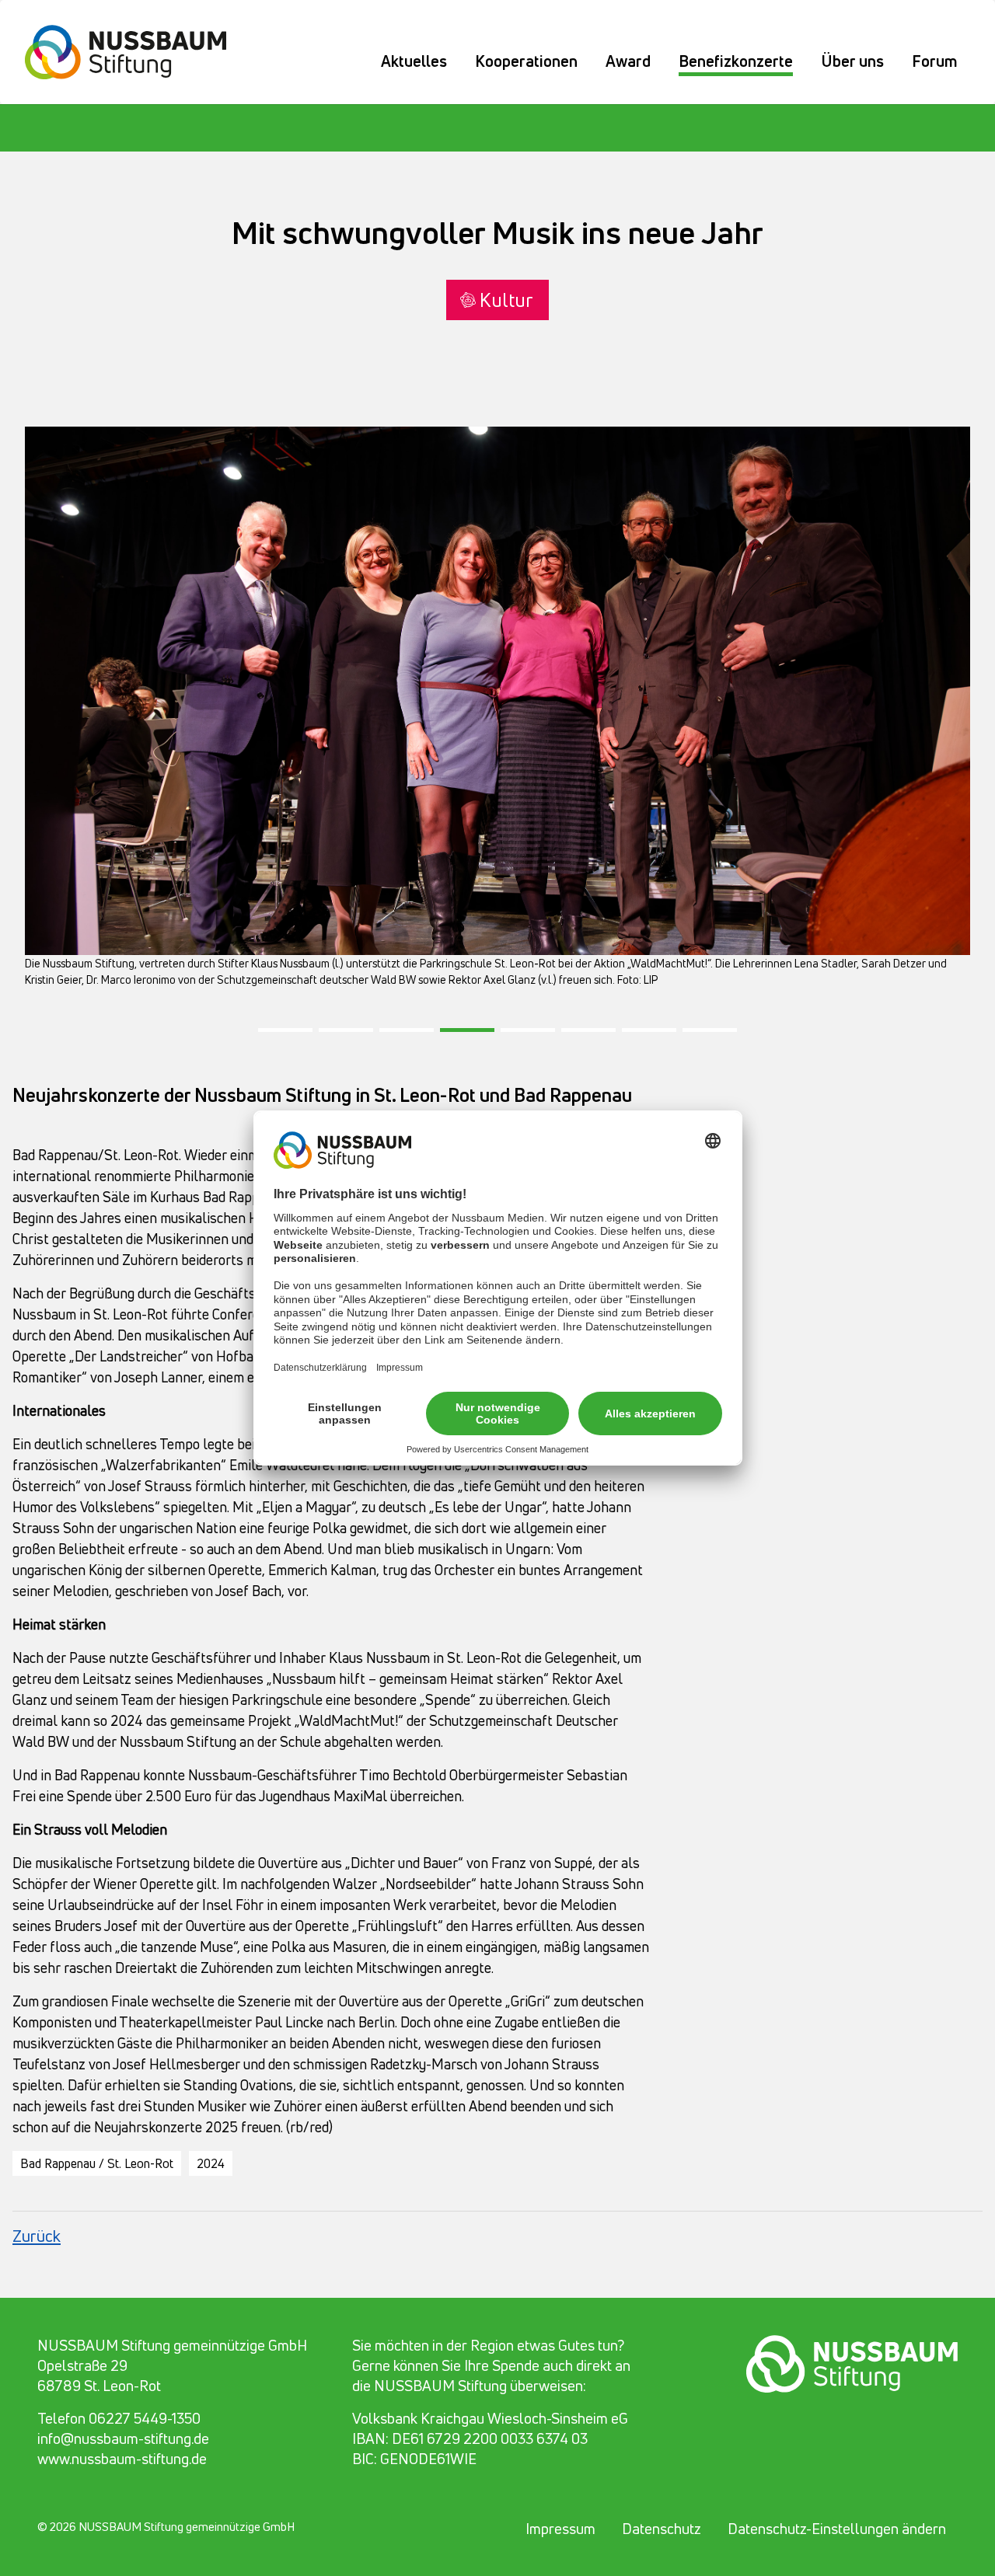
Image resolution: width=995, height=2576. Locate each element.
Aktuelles (414, 61)
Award (628, 61)
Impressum (560, 2529)
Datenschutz (662, 2529)
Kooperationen (526, 61)
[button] (285, 1026)
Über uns (852, 61)
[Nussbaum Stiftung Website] (135, 50)
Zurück (37, 2236)
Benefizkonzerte (736, 61)
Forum (935, 61)
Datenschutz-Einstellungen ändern (837, 2529)
